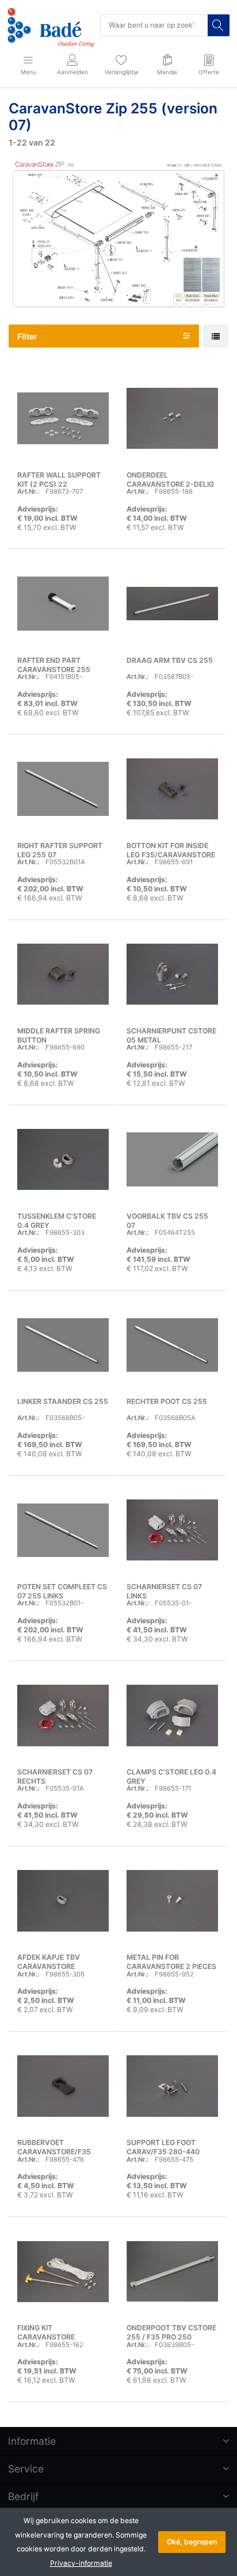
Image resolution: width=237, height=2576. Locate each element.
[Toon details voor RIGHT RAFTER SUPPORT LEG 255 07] (63, 789)
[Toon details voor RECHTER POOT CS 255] (172, 1345)
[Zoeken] (219, 25)
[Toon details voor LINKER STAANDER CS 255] (63, 1345)
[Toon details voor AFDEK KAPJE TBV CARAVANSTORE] (63, 1901)
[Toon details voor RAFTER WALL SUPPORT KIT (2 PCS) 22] (63, 418)
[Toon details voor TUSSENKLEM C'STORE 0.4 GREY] (63, 1160)
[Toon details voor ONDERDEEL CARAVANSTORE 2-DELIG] (172, 418)
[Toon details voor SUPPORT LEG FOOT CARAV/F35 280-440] (172, 2086)
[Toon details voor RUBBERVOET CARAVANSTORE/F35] (63, 2086)
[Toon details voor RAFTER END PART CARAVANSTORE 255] (63, 603)
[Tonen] (216, 336)
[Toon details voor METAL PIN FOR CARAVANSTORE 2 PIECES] (172, 1901)
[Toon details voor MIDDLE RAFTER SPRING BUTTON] (63, 974)
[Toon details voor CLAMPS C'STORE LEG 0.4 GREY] (172, 1716)
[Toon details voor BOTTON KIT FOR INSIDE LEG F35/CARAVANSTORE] (172, 789)
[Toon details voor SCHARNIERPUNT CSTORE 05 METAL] (172, 974)
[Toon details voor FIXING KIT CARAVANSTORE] (63, 2271)
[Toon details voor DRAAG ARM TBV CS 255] (172, 603)
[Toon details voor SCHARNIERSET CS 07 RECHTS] (63, 1716)
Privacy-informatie (81, 2563)
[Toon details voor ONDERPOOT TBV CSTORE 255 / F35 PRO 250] (172, 2271)
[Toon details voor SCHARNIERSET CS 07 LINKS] (172, 1530)
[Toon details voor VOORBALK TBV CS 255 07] (172, 1160)
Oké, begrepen (192, 2542)
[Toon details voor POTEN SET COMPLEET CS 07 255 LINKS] (63, 1530)
